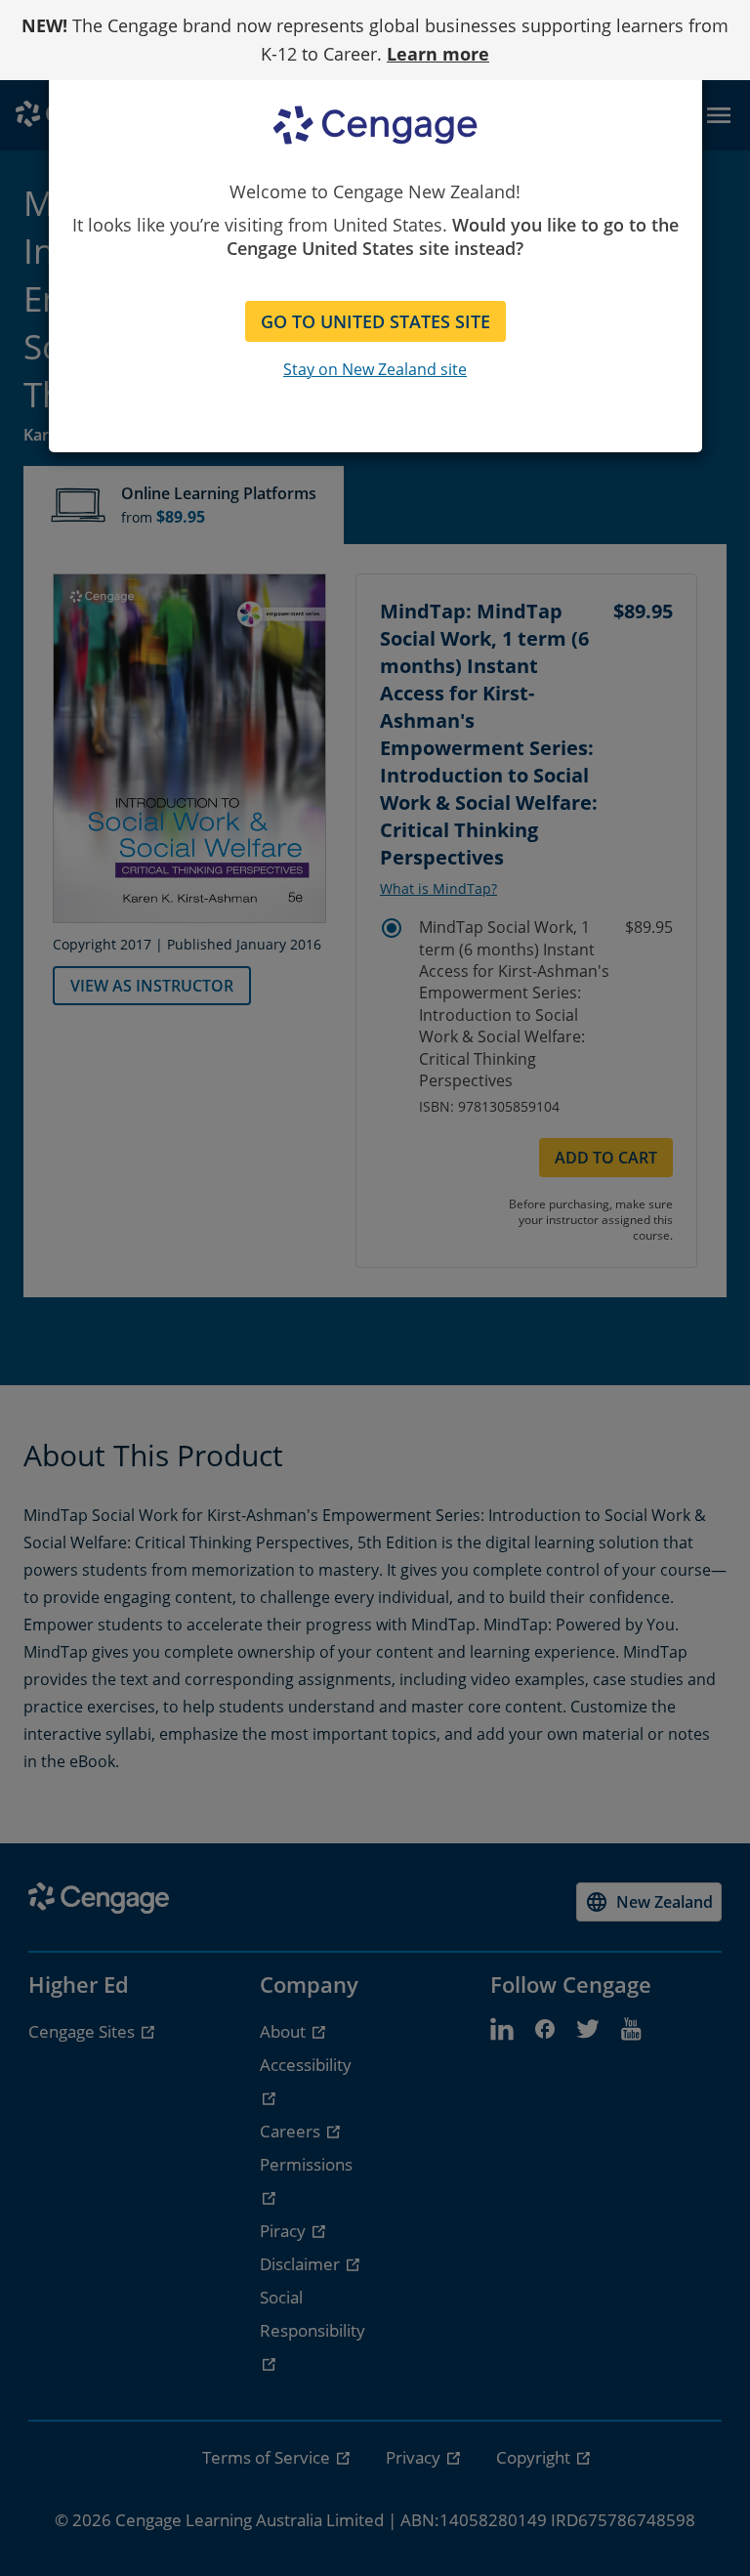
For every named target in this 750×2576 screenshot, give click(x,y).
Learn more (438, 54)
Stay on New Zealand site (375, 369)
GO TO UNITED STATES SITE (375, 321)
